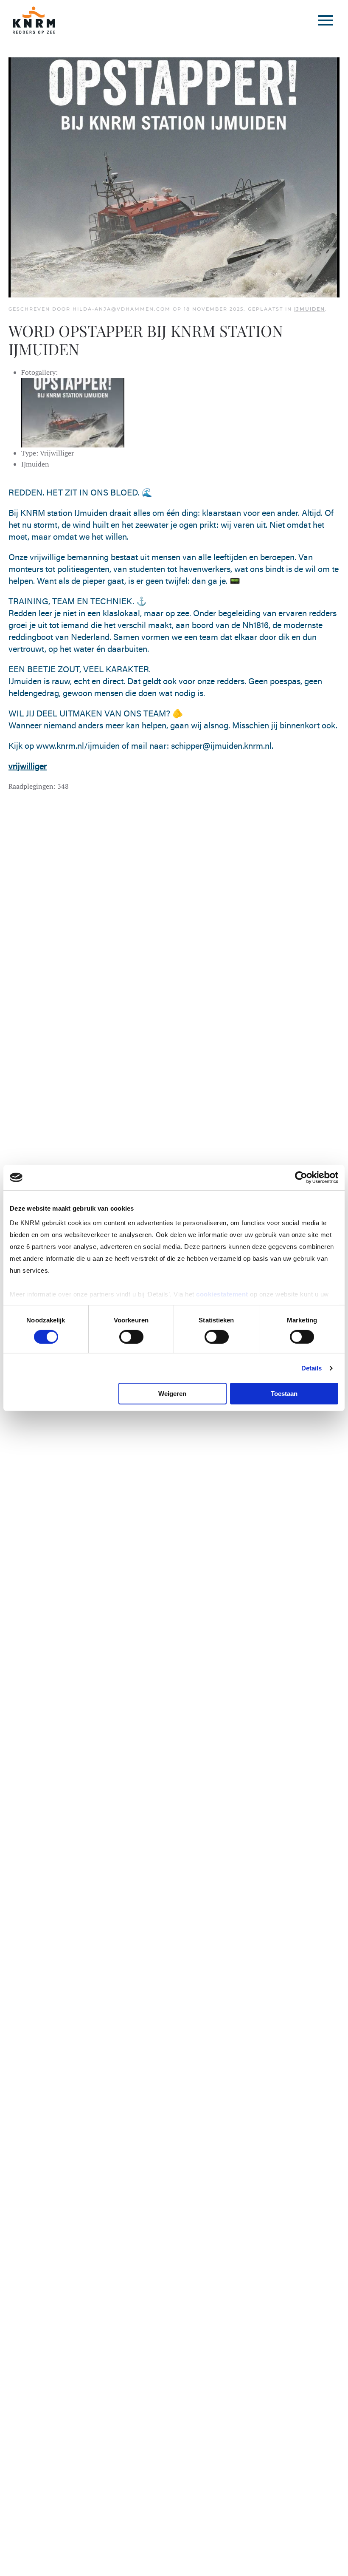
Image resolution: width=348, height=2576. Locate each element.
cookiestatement (223, 1294)
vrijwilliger (28, 766)
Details (312, 1368)
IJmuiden (310, 309)
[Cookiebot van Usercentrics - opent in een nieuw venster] (301, 1178)
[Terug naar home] (34, 20)
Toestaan (284, 1394)
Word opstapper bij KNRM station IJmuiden (146, 340)
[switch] (131, 1337)
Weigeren (172, 1394)
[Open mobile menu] (326, 20)
